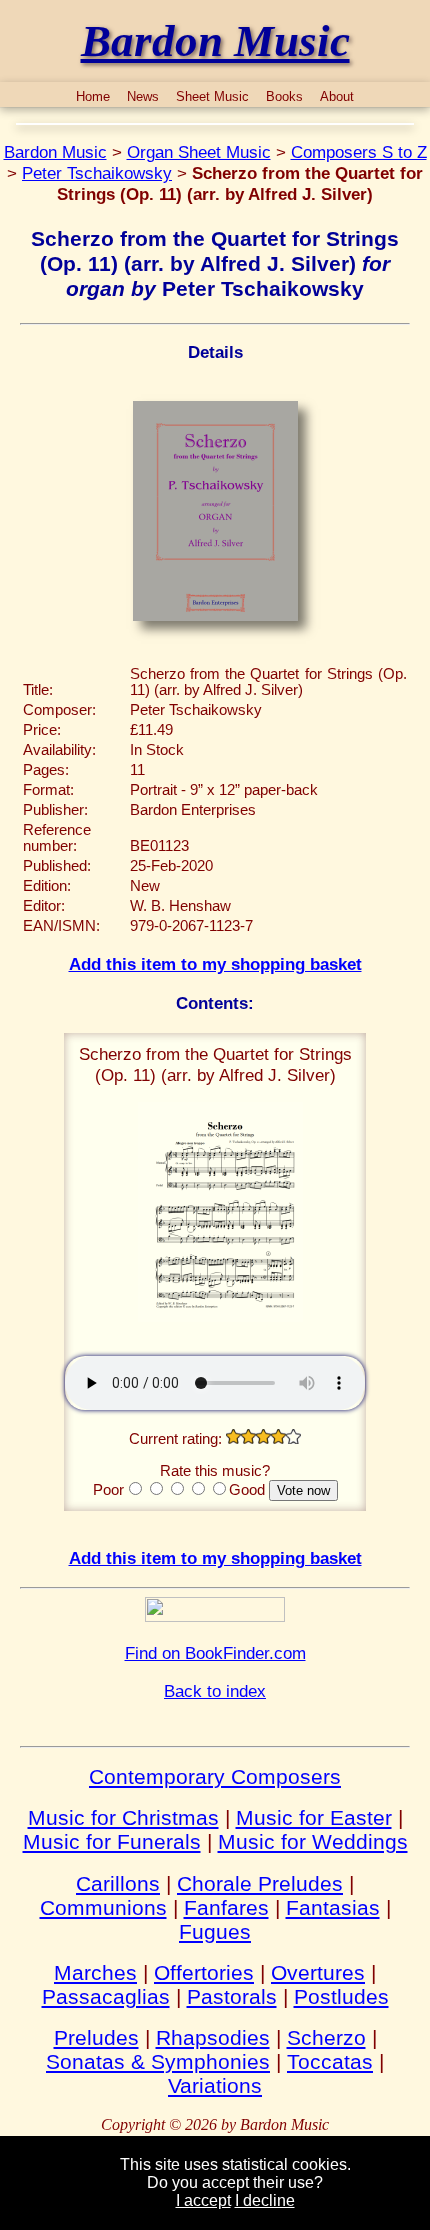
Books (284, 96)
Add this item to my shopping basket (215, 964)
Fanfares (226, 1907)
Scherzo (326, 2037)
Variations (215, 2085)
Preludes (96, 2037)
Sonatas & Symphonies (158, 2061)
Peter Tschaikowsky (97, 173)
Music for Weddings (313, 1841)
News (143, 96)
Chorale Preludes (260, 1883)
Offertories (204, 1972)
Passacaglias (106, 1996)
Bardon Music (55, 152)
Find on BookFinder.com (215, 1653)
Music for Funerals (112, 1841)
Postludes (341, 1996)
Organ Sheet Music (199, 152)
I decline (265, 2200)
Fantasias (333, 1907)
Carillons (118, 1883)
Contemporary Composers (215, 1776)
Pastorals (232, 1996)
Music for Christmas (123, 1817)
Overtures (318, 1972)
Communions (103, 1907)
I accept (203, 2200)
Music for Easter (314, 1817)
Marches (95, 1972)
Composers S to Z (359, 152)
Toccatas (330, 2061)
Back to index (215, 1691)
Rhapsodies (213, 2037)
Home (93, 96)
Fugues (215, 1931)
